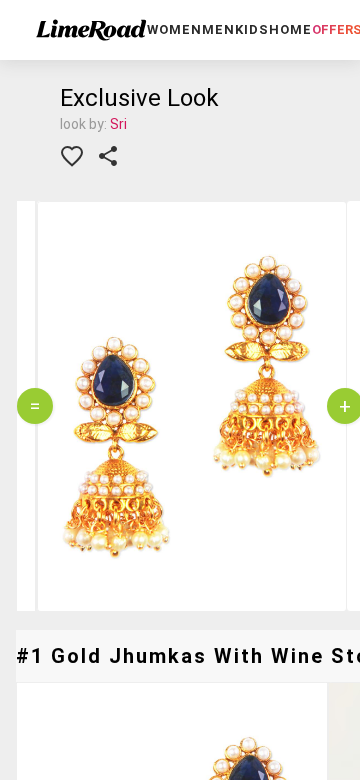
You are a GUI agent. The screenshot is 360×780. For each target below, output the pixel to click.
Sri (118, 124)
